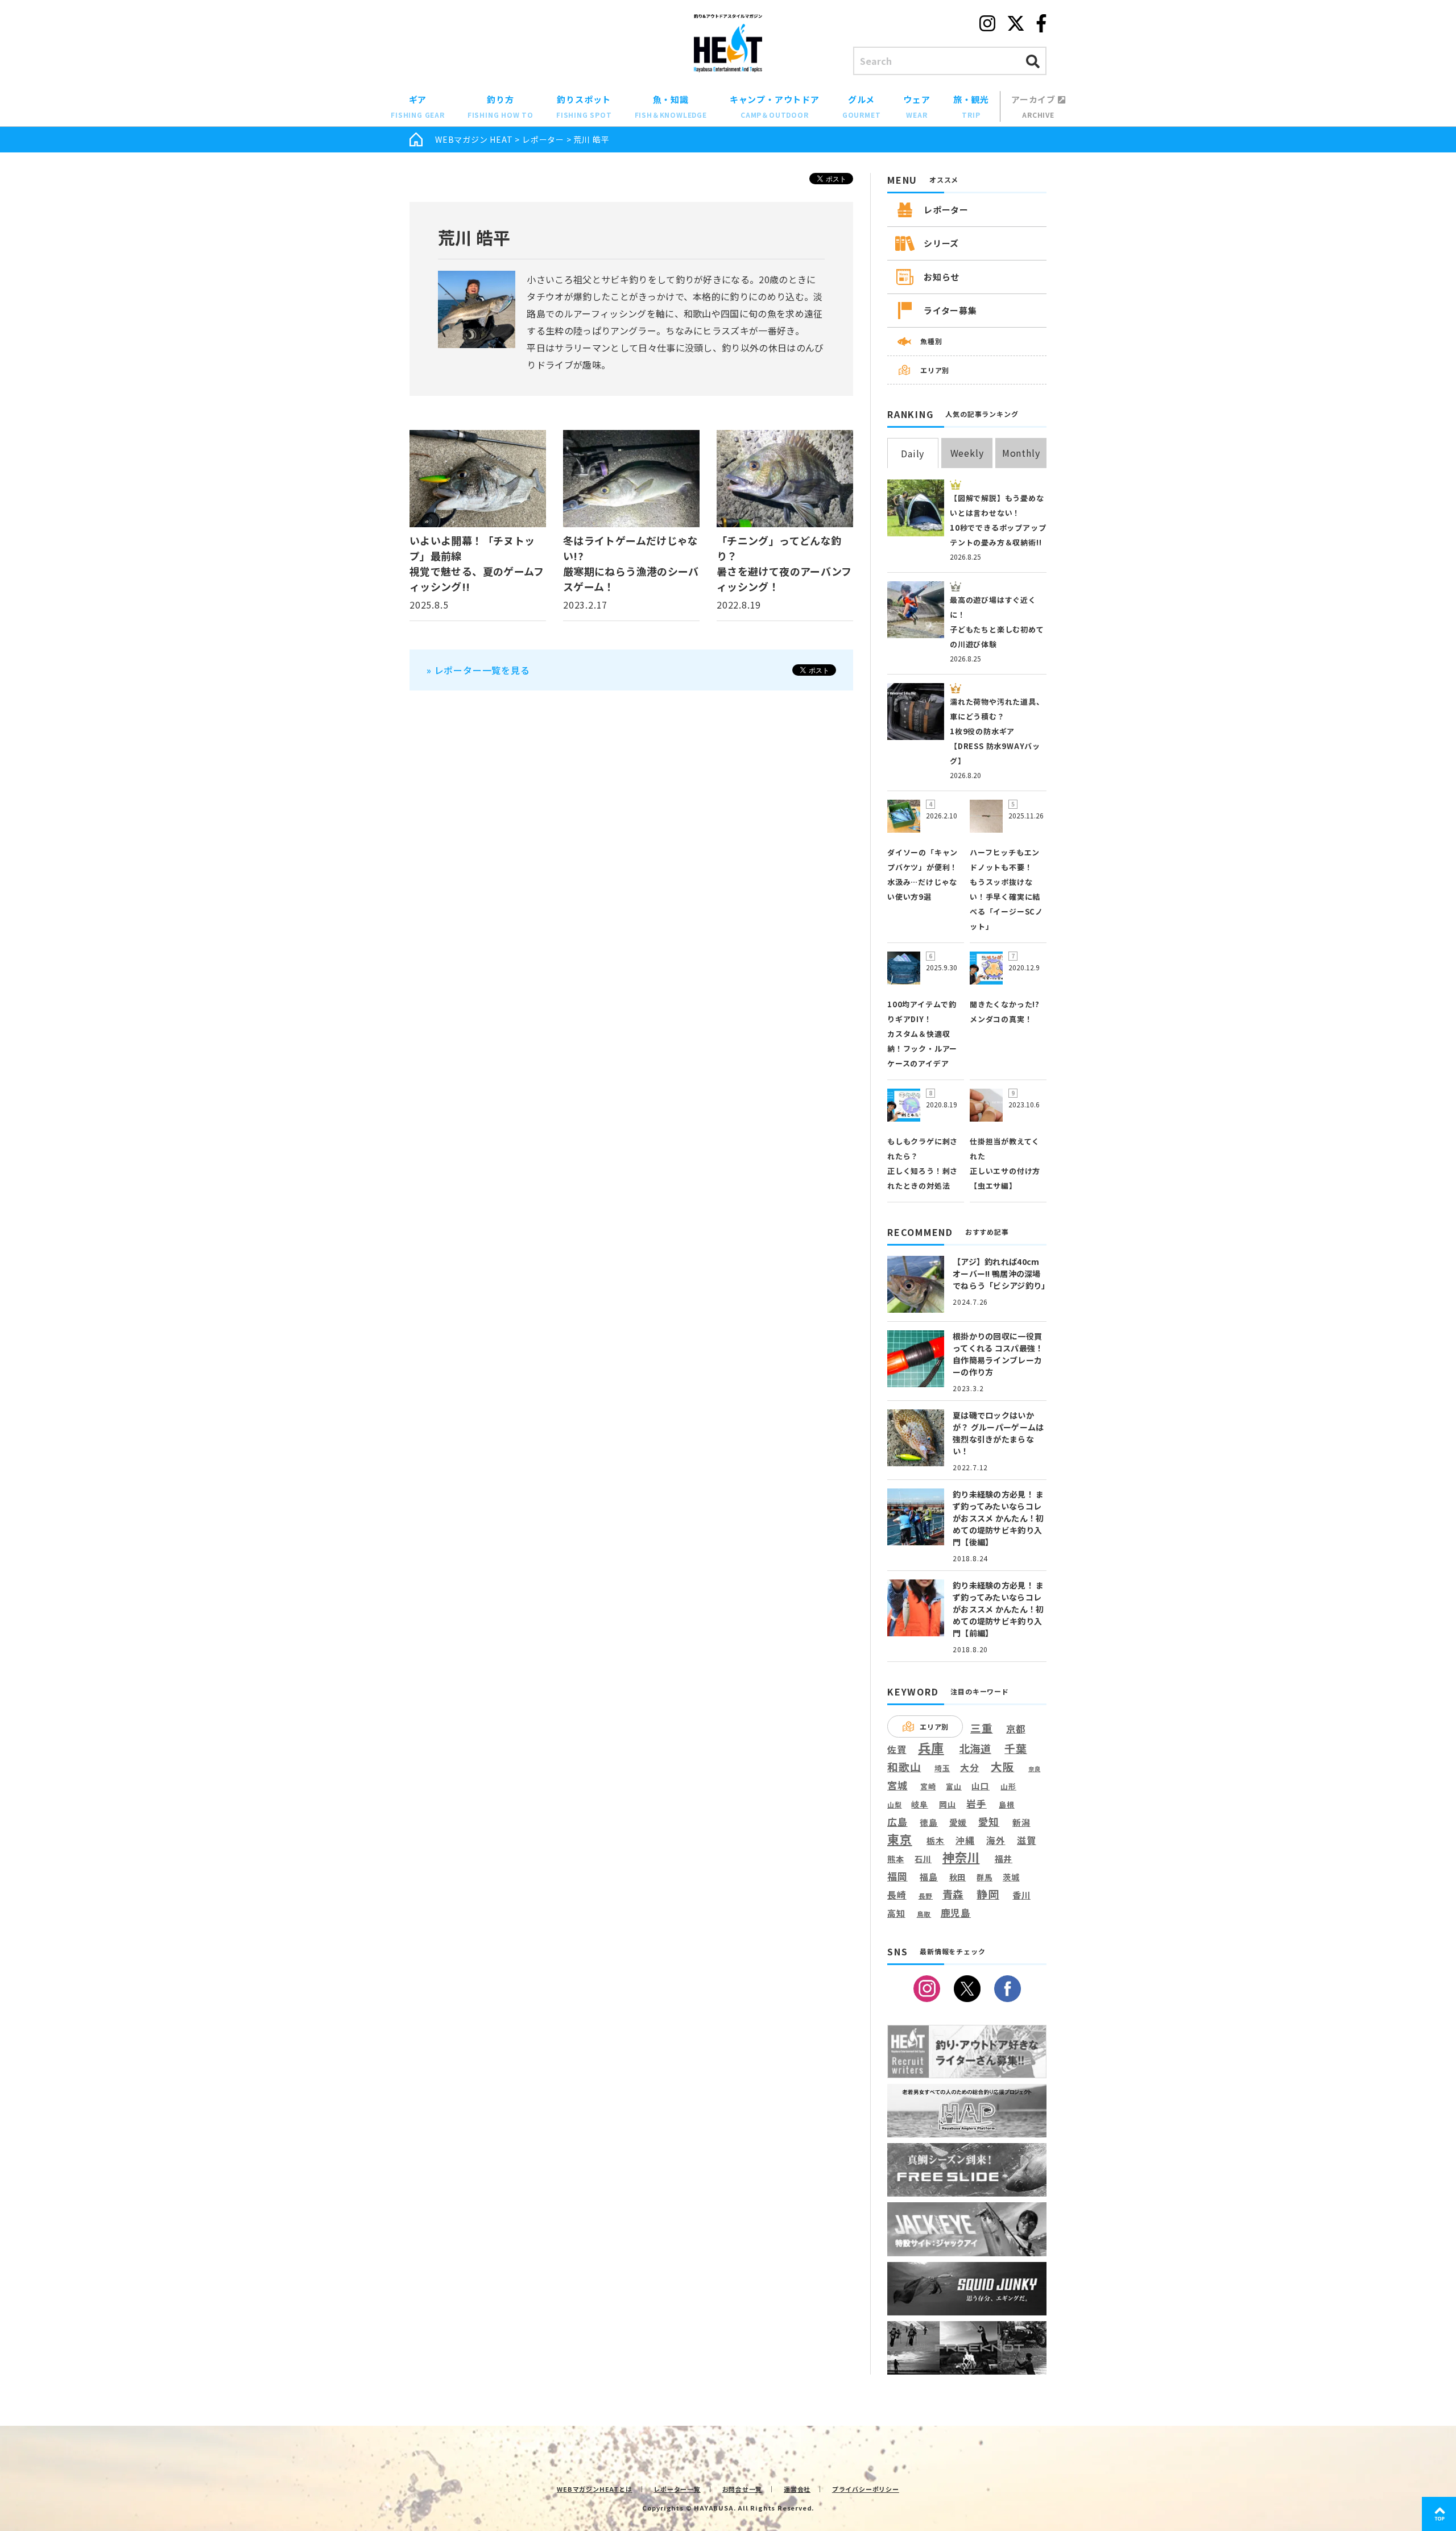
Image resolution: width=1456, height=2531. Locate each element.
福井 (1004, 1859)
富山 (954, 1786)
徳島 (929, 1822)
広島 (897, 1822)
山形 (1008, 1786)
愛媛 (958, 1822)
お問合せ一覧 (743, 2489)
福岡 (897, 1876)
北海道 (975, 1748)
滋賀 (1027, 1840)
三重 (982, 1728)
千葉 (1016, 1749)
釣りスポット (584, 106)
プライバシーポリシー (866, 2489)
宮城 (897, 1786)
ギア (418, 106)
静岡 (988, 1894)
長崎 (897, 1895)
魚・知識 (671, 106)
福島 (929, 1877)
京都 (1016, 1729)
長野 (926, 1896)
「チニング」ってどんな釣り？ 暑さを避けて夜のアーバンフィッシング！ (784, 563)
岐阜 (920, 1804)
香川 (1021, 1895)
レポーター (543, 139)
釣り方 (500, 106)
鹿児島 (956, 1913)
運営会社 (797, 2489)
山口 (981, 1786)
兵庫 (931, 1747)
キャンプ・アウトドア (775, 106)
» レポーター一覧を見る (478, 670)
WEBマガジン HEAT (474, 139)
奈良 (1035, 1769)
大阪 (1003, 1766)
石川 (923, 1859)
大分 (970, 1767)
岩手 (977, 1804)
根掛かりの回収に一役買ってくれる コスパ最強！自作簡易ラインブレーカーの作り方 (998, 1354)
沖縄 (965, 1841)
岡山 (948, 1804)
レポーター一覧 (677, 2489)
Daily (913, 453)
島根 (1007, 1805)
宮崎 (928, 1786)
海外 (996, 1841)
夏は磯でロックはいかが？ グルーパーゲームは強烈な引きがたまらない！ (998, 1433)
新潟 (1021, 1822)
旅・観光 (971, 106)
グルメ (862, 106)
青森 (953, 1895)
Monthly (1021, 453)
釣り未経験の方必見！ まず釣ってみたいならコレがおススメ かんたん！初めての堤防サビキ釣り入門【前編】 (998, 1609)
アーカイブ (1035, 106)
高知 (896, 1913)
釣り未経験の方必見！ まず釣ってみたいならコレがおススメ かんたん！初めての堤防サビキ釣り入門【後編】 (998, 1518)
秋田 (958, 1877)
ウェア (917, 106)
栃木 (936, 1840)
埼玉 (942, 1768)
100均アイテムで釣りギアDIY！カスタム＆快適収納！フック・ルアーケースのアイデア (922, 1034)
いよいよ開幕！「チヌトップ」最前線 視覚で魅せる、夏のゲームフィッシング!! (477, 563)
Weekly (967, 453)
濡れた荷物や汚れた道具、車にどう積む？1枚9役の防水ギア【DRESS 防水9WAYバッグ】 (997, 731)
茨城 (1011, 1877)
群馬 (985, 1877)
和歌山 (904, 1767)
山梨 (895, 1805)
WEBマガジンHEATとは (594, 2489)
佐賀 (897, 1750)
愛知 (989, 1821)
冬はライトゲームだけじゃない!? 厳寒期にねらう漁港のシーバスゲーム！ (631, 563)
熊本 (896, 1859)
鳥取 (924, 1914)
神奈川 (961, 1857)
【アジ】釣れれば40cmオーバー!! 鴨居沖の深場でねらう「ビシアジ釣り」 (1001, 1273)
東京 (900, 1839)
